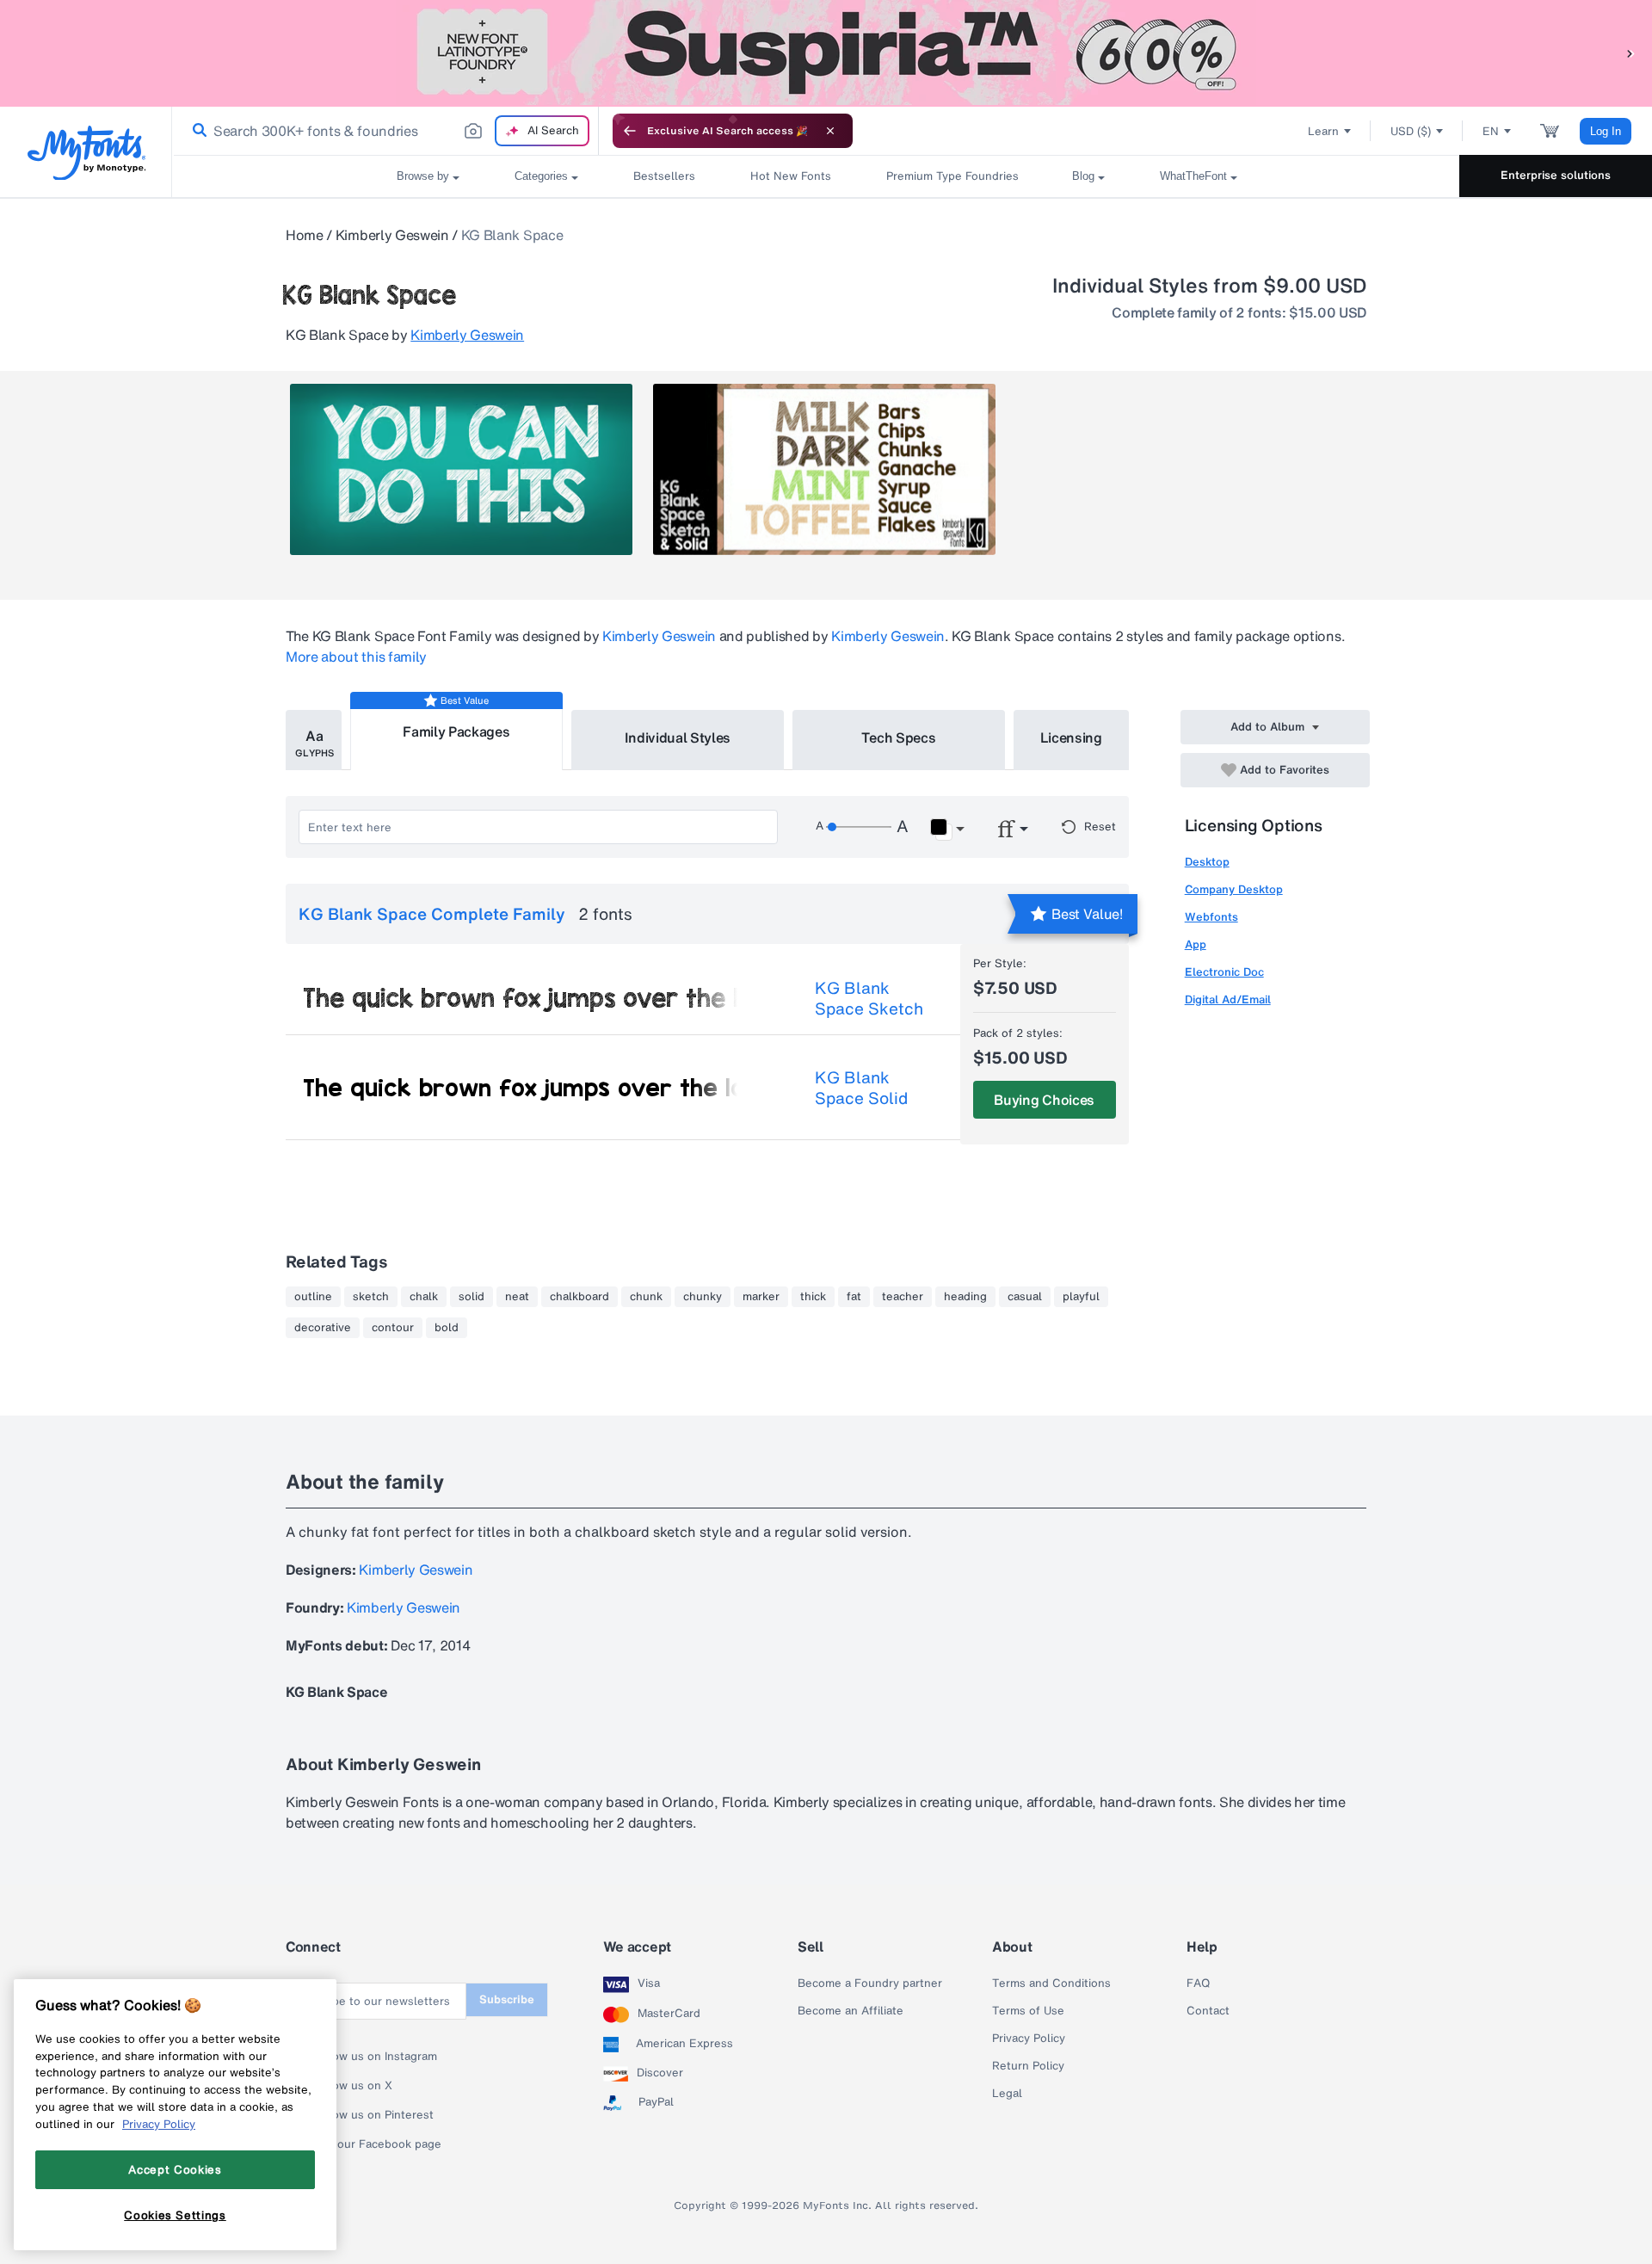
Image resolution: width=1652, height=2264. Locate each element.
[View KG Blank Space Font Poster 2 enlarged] (824, 469)
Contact (1208, 2011)
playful (1081, 1297)
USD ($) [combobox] (1411, 131)
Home (305, 235)
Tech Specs (899, 737)
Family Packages (456, 731)
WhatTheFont (1193, 176)
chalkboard (579, 1297)
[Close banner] (830, 131)
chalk (424, 1297)
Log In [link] (1606, 131)
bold (447, 1328)
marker (761, 1297)
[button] (1630, 53)
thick (813, 1297)
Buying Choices (1044, 1100)
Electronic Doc (1224, 972)
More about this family (356, 657)
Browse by (423, 176)
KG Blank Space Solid (861, 1088)
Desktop (1207, 862)
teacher (903, 1297)
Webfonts (1211, 917)
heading (965, 1297)
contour (393, 1328)
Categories (541, 176)
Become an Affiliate (851, 2011)
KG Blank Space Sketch (869, 998)
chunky (703, 1297)
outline (313, 1297)
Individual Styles (678, 737)
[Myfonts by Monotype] (86, 153)
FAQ (1198, 1983)
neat (517, 1297)
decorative (323, 1328)
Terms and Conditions (1051, 1983)
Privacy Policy (1029, 2039)
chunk (646, 1297)
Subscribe (507, 1999)
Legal (1007, 2094)
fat (854, 1297)
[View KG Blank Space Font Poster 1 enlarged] (461, 469)
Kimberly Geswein (392, 235)
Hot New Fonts (791, 176)
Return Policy (1028, 2066)
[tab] (314, 740)
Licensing (1071, 737)
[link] (196, 131)
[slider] (859, 827)
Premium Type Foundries (952, 176)
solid (472, 1297)
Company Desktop (1234, 889)
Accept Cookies (175, 2169)
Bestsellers (664, 176)
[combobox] (385, 131)
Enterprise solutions (1556, 175)
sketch (371, 1297)
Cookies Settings (175, 2215)
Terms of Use (1028, 2011)
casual (1025, 1297)
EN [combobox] (1491, 131)
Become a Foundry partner (870, 1983)
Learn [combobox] (1323, 131)
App (1196, 944)
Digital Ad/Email (1228, 999)
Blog (1083, 176)
